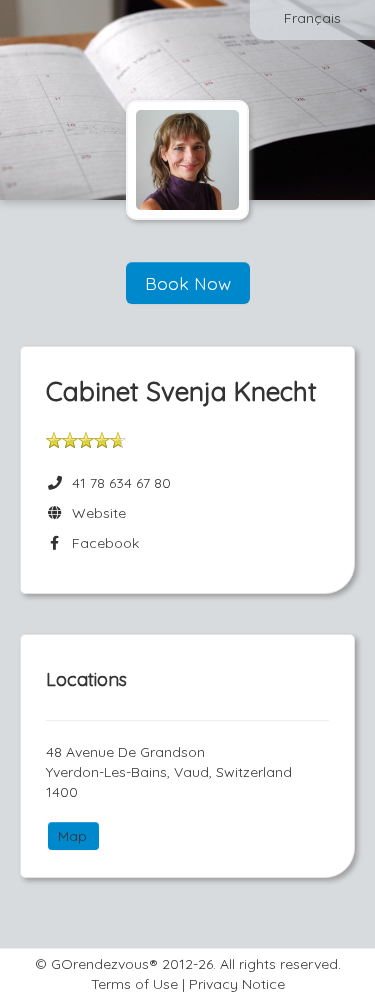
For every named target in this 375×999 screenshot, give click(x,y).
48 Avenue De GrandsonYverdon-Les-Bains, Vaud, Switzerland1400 (169, 772)
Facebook (101, 543)
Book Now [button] (188, 283)
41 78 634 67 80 (121, 483)
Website (95, 513)
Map (72, 836)
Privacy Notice (237, 984)
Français (312, 18)
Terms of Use (134, 984)
